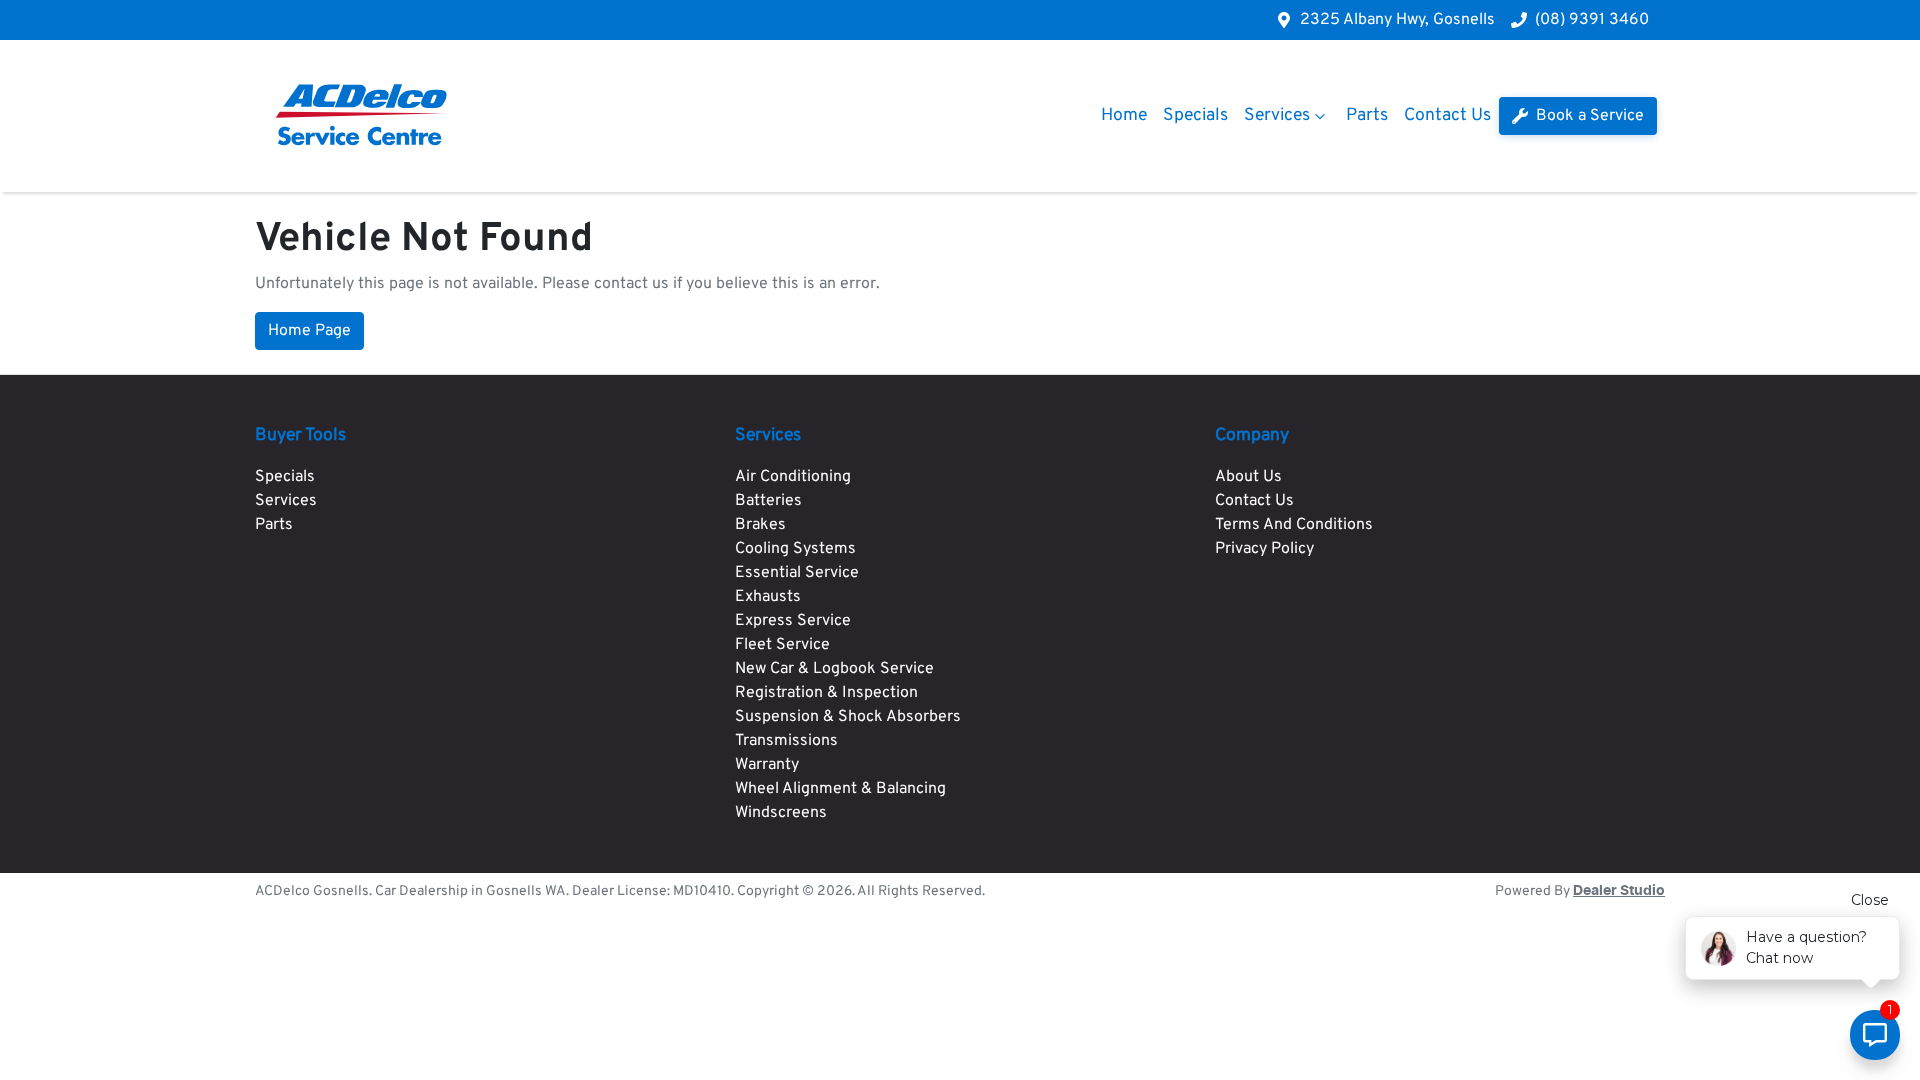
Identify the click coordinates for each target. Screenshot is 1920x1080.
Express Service (793, 621)
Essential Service (797, 573)
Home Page (309, 331)
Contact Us (1447, 115)
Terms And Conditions (1294, 525)
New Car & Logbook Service (834, 669)
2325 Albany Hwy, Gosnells (1397, 20)
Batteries (768, 501)
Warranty (767, 765)
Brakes (760, 525)
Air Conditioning (793, 477)
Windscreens (781, 813)
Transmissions (786, 741)
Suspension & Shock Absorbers (848, 717)
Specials (1195, 115)
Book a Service (1588, 116)
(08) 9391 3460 (1592, 20)
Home (1124, 115)
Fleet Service (782, 645)
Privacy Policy (1264, 549)
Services (1277, 115)
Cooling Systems (795, 549)
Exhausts (768, 597)
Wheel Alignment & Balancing (840, 789)
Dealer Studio (1619, 891)
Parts (1367, 115)
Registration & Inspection (826, 693)
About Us (1248, 477)
